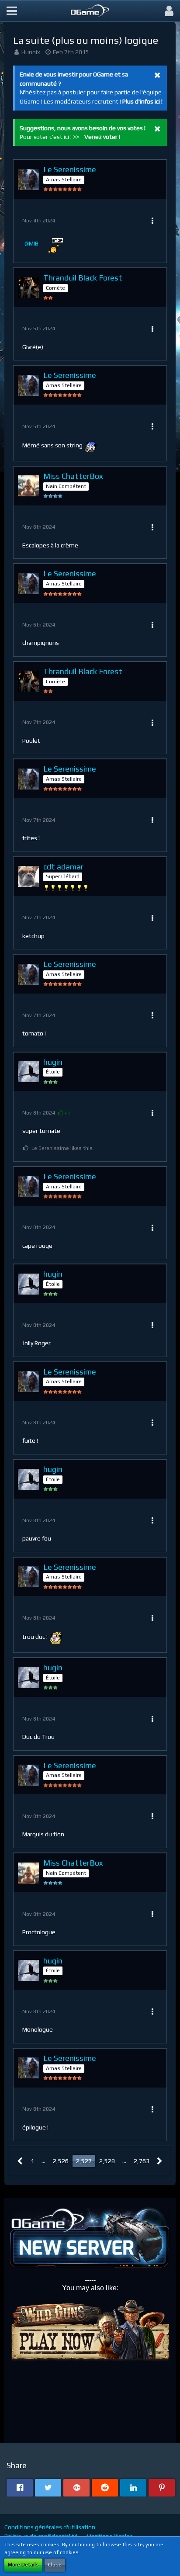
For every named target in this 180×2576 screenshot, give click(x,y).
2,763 (142, 2161)
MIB (34, 243)
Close (55, 2565)
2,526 (61, 2161)
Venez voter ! (102, 137)
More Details (23, 2565)
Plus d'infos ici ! (142, 101)
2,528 (107, 2161)
